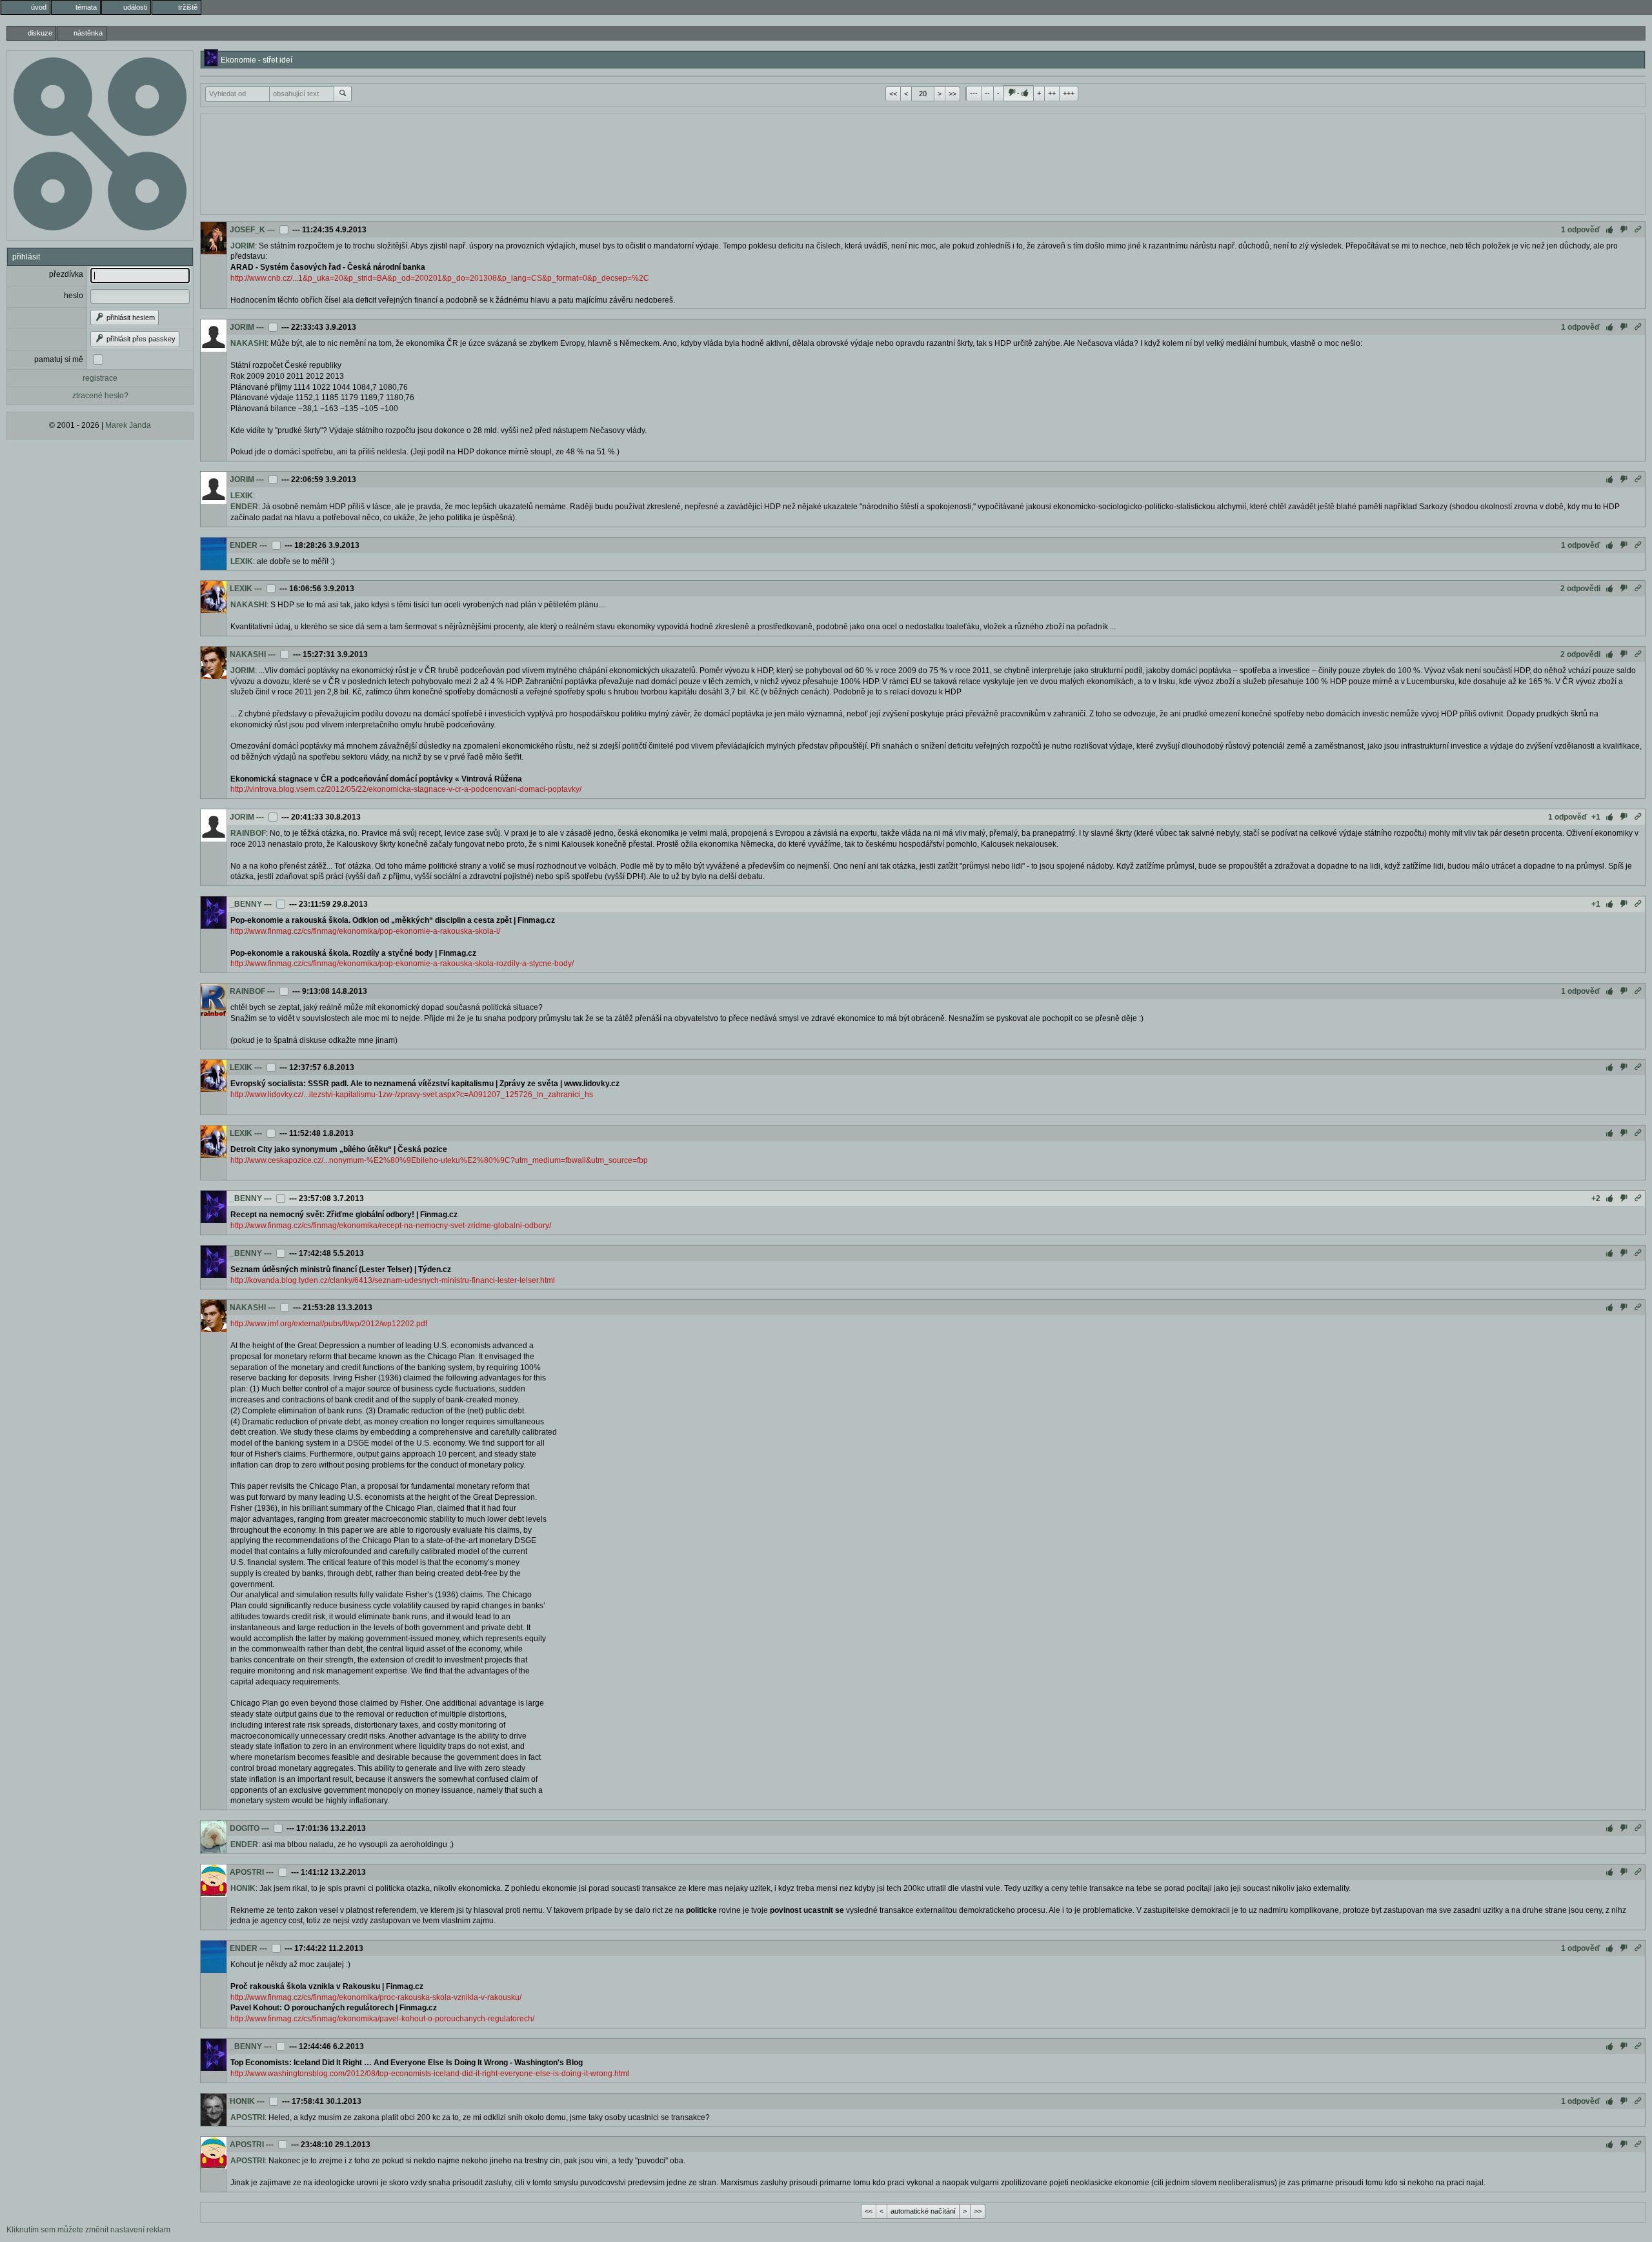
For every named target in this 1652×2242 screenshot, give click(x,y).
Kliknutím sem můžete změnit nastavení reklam (88, 2230)
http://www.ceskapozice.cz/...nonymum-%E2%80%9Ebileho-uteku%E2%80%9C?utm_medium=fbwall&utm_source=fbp (439, 1160)
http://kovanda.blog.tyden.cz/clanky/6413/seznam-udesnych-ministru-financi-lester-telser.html (393, 1280)
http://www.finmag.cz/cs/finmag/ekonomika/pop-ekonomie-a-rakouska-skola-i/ (365, 931)
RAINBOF (248, 833)
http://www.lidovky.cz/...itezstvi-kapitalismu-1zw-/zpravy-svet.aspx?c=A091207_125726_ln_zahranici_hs (412, 1095)
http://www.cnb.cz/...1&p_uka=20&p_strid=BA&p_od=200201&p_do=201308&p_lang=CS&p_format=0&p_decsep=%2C (440, 278)
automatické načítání (923, 2211)
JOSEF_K (247, 230)
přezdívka (66, 274)
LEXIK (242, 496)
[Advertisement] (923, 163)
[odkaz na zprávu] (1638, 230)
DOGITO (245, 1828)
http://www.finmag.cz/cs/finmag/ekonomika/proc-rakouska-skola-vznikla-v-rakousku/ (376, 1997)
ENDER (244, 507)
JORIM (243, 246)
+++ (1069, 93)
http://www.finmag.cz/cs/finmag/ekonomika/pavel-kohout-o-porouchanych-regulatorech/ (382, 2019)
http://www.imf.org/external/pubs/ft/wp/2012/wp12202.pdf (329, 1324)
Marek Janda (128, 425)
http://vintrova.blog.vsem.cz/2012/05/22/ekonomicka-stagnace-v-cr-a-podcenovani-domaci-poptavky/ (406, 789)
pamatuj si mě (59, 359)
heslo (74, 296)
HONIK (243, 1888)
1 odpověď (1581, 230)
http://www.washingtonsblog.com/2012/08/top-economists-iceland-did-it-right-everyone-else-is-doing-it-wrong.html (430, 2074)
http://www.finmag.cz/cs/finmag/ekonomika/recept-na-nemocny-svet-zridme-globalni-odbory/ (391, 1226)
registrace (100, 378)
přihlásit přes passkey (140, 339)
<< (893, 94)
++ (1052, 93)
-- (987, 93)
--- (974, 93)
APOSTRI (247, 1872)
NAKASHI (248, 343)
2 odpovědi (1580, 589)
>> (952, 94)
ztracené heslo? (100, 396)
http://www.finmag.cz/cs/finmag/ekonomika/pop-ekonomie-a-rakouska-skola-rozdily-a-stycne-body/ (402, 964)
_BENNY (246, 904)
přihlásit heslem (130, 318)
